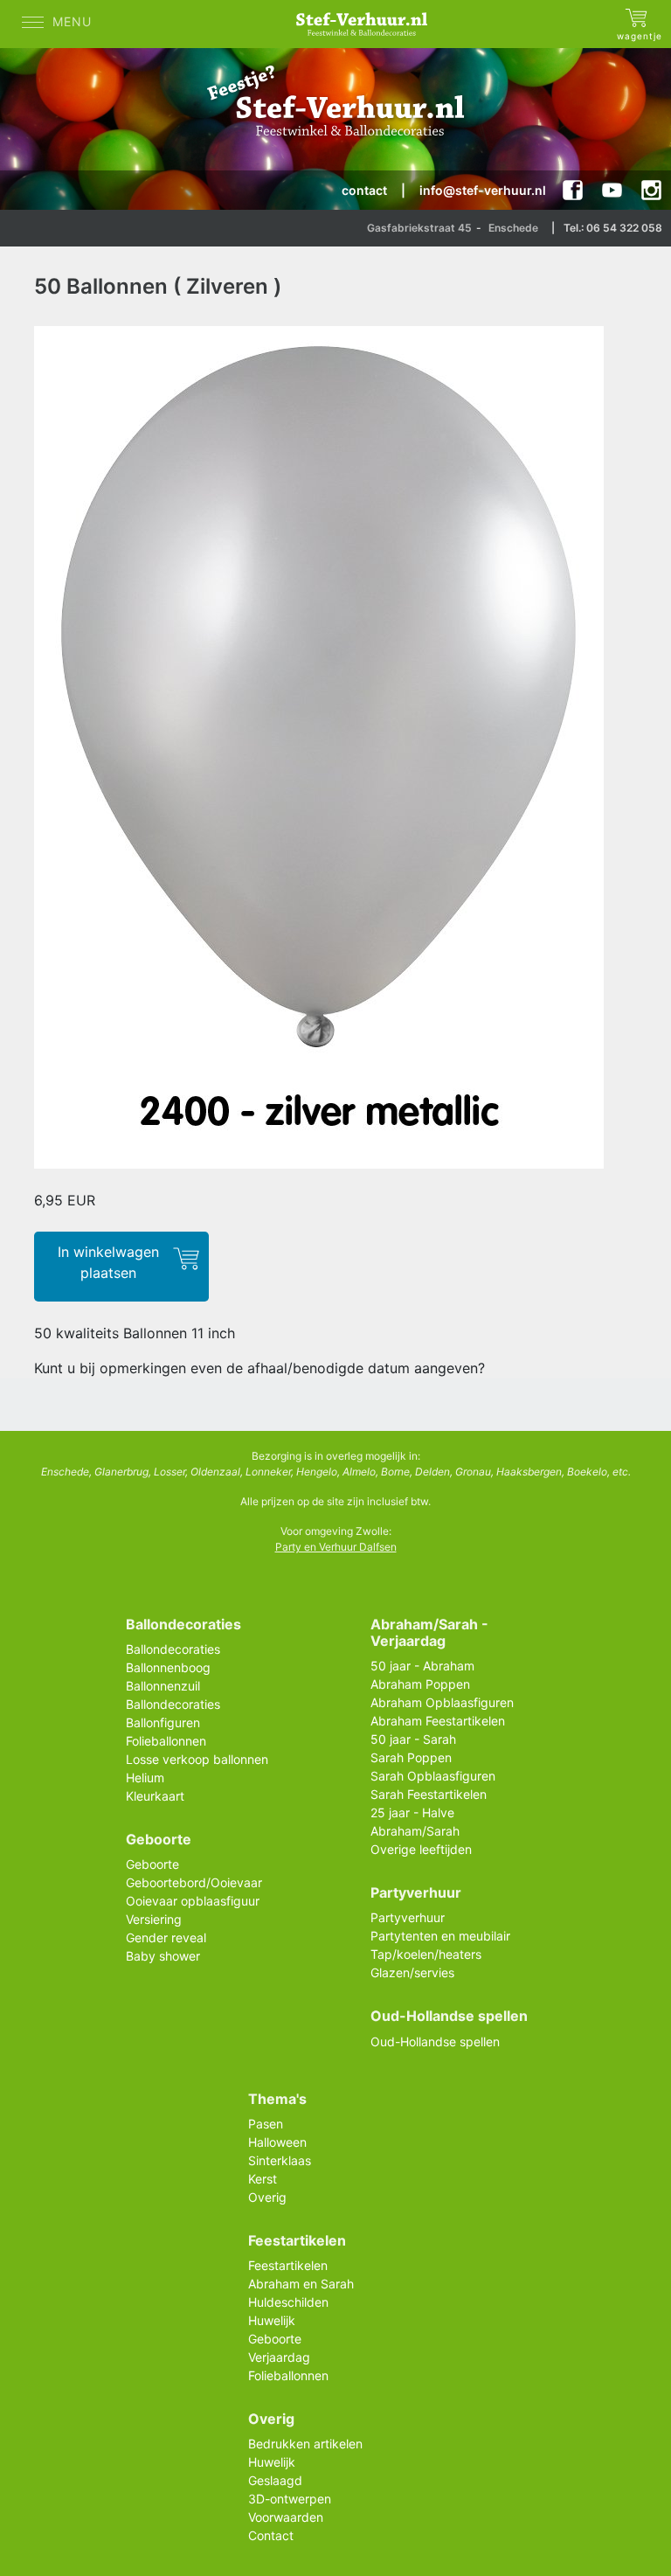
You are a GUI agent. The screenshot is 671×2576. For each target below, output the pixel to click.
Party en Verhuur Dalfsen (336, 1547)
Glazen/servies (412, 1972)
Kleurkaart (155, 1796)
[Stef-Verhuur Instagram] (651, 190)
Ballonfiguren (163, 1722)
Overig (267, 2197)
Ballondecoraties (173, 1649)
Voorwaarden (286, 2517)
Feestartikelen (288, 2265)
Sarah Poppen (411, 1757)
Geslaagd (275, 2480)
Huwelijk (272, 2320)
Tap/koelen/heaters (426, 1954)
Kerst (263, 2179)
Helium (145, 1778)
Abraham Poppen (420, 1684)
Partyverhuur (408, 1917)
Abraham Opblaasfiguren (442, 1702)
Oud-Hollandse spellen (435, 2041)
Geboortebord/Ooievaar (194, 1882)
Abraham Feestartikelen (438, 1721)
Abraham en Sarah (301, 2284)
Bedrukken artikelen (305, 2444)
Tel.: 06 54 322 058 (613, 228)
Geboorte (152, 1864)
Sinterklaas (280, 2160)
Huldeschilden (288, 2302)
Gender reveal (166, 1937)
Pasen (266, 2124)
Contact (271, 2535)
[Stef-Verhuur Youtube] (612, 190)
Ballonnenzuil (163, 1686)
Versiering (154, 1919)
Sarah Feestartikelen (429, 1794)
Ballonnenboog (168, 1667)
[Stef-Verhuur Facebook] (573, 190)
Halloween (277, 2142)
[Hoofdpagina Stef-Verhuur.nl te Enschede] (366, 24)
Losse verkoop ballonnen (197, 1759)
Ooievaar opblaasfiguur (193, 1901)
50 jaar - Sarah (413, 1739)
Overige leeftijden (421, 1849)
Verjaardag (279, 2357)
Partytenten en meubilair (440, 1936)
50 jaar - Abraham (422, 1666)
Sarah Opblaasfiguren (433, 1776)
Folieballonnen (166, 1741)
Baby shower (163, 1956)
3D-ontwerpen (290, 2499)
